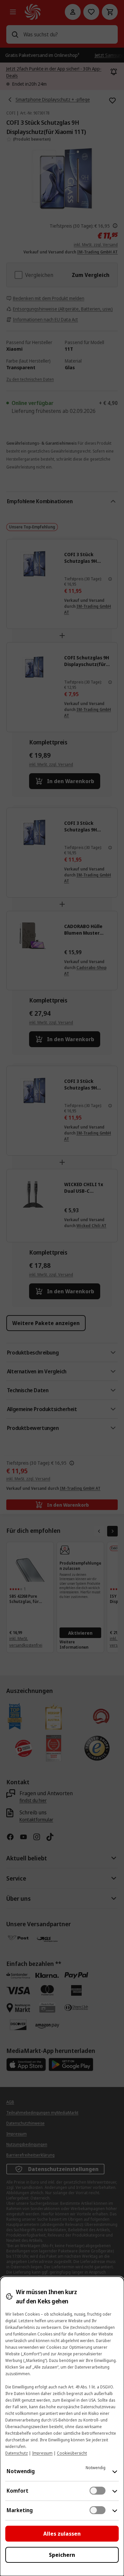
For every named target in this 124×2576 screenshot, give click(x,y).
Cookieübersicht (72, 2453)
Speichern (62, 2555)
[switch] (98, 2491)
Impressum (42, 2453)
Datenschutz (17, 2453)
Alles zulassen (62, 2534)
